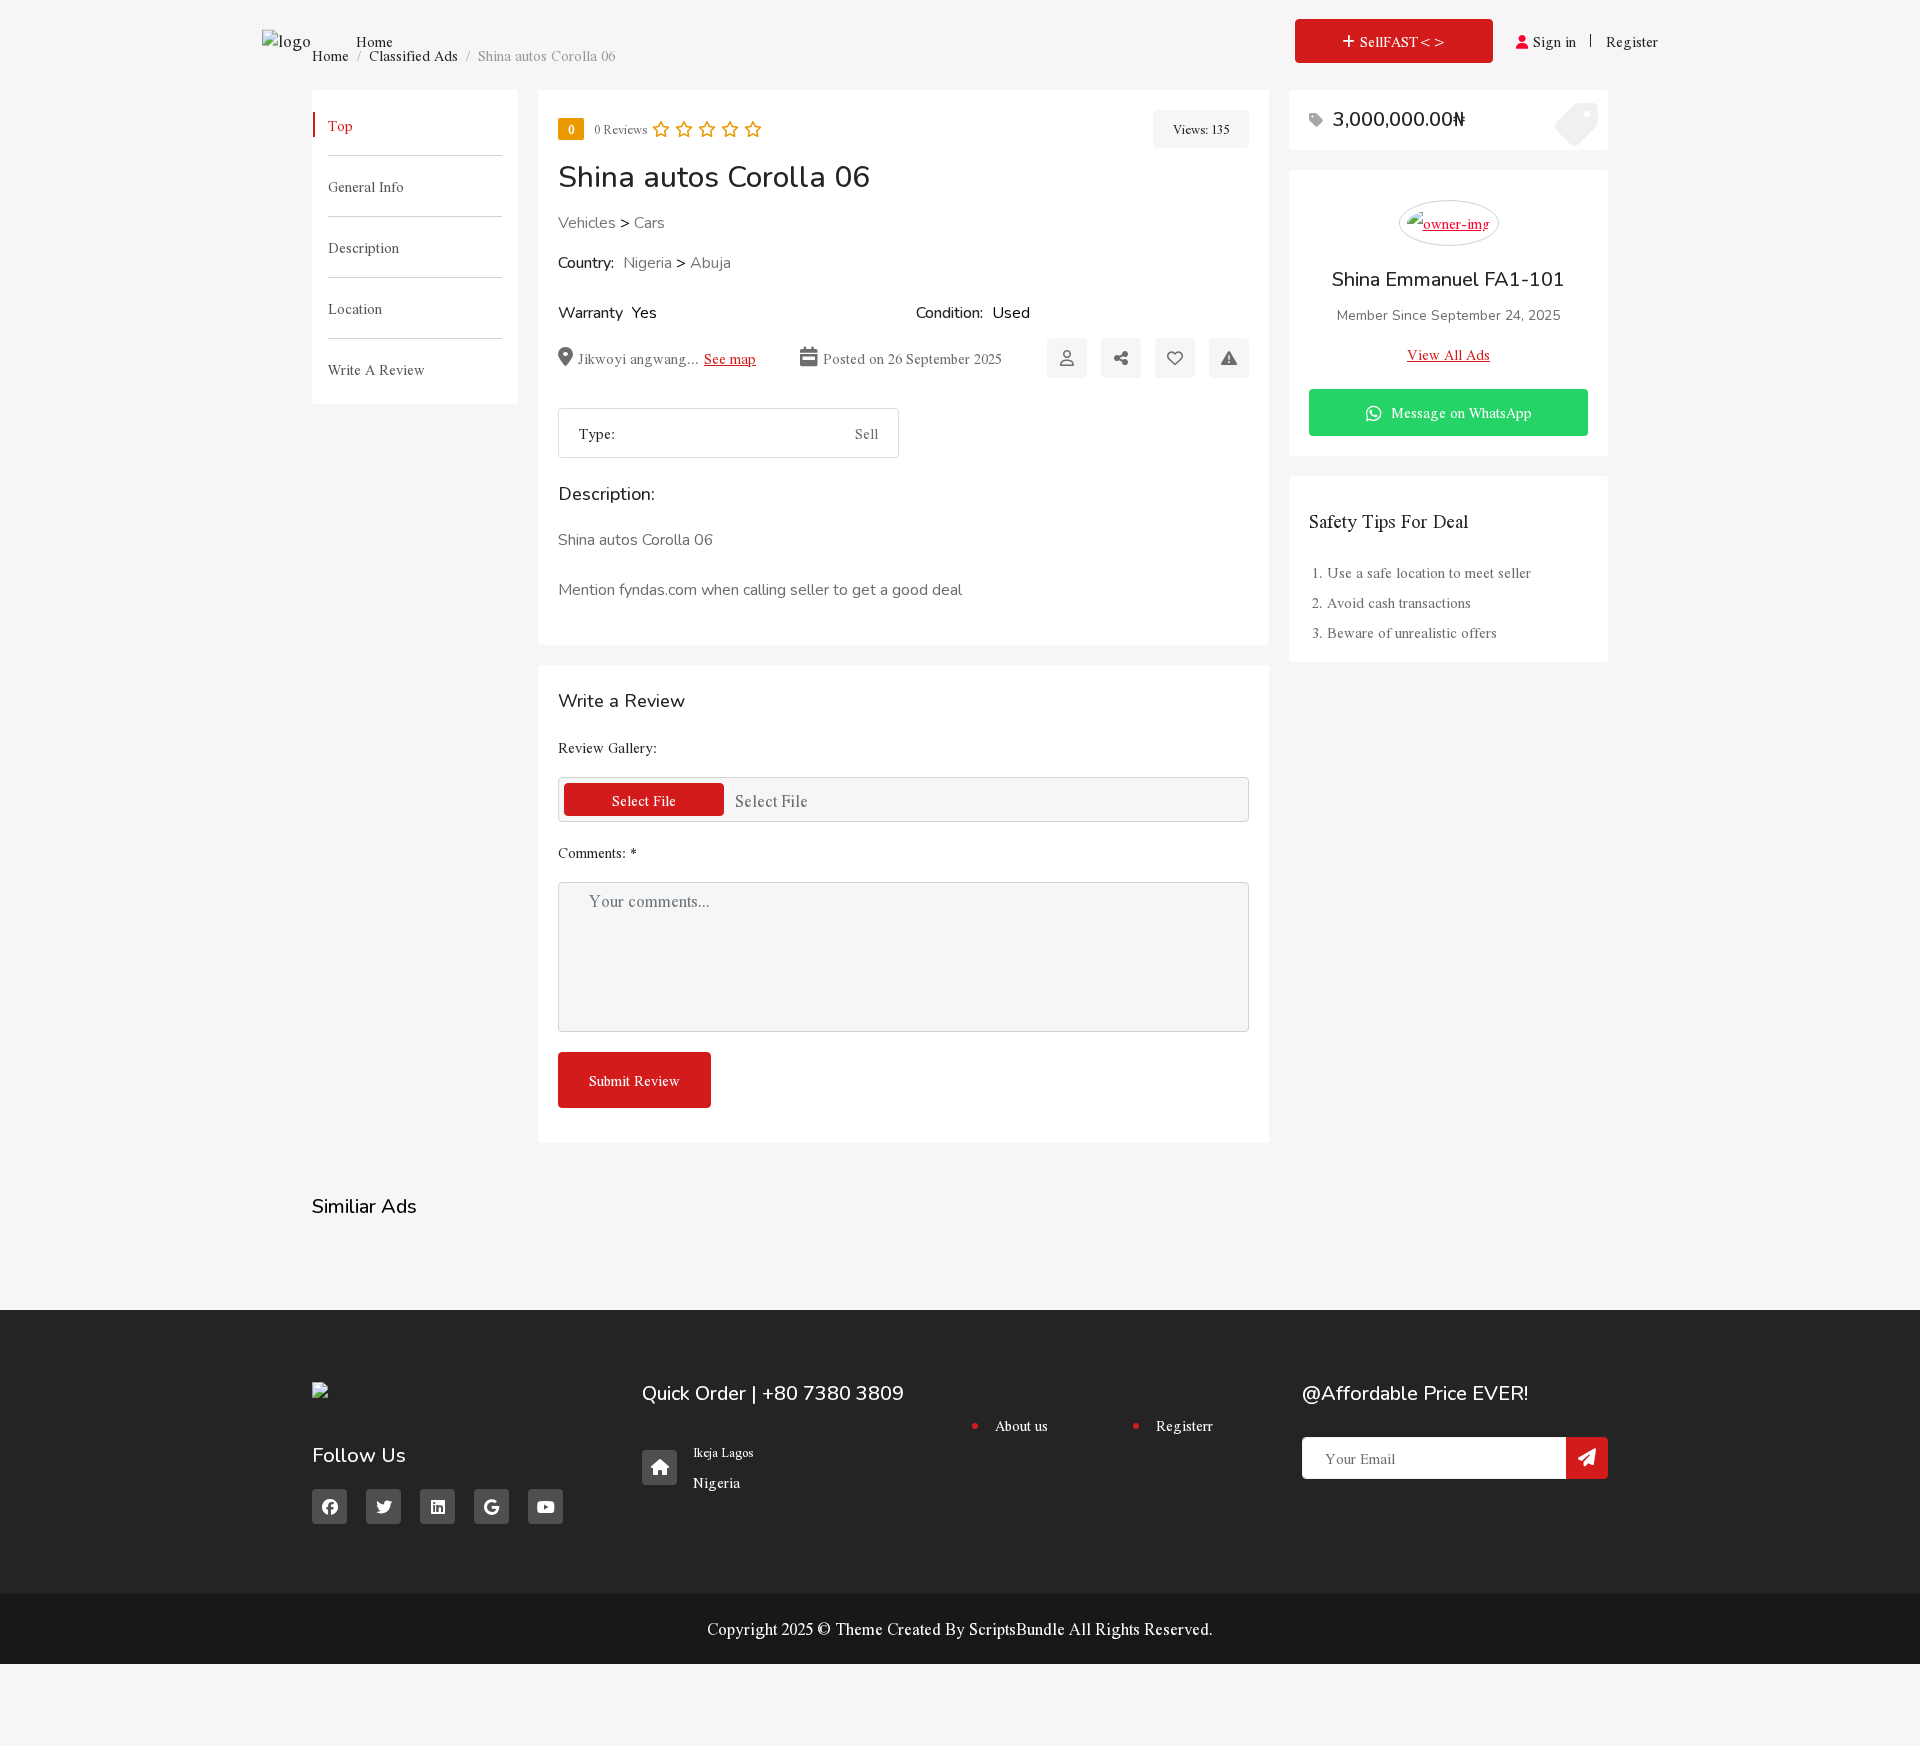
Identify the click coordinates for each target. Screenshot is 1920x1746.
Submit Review (634, 1080)
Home (374, 41)
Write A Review (376, 369)
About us (1021, 1425)
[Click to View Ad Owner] (1067, 358)
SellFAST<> (1403, 41)
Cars (649, 223)
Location (355, 308)
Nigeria (647, 263)
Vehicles (587, 223)
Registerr (1184, 1425)
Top (340, 125)
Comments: (597, 852)
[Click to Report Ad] (1229, 358)
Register (1632, 41)
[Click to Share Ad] (1121, 358)
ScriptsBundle (1017, 1628)
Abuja (710, 263)
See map (730, 358)
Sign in (1554, 41)
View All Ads (1448, 354)
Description (363, 247)
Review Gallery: (607, 747)
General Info (366, 186)
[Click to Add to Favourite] (1175, 358)
